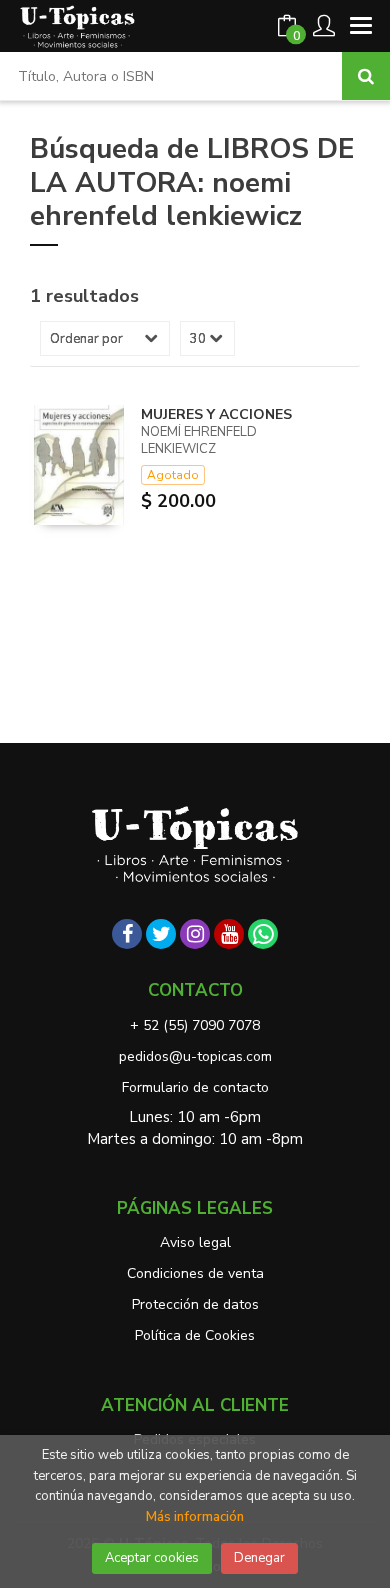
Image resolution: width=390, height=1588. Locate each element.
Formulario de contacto (195, 1087)
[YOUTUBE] (229, 934)
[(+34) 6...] (263, 934)
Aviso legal (195, 1242)
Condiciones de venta (195, 1273)
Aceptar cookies (152, 1558)
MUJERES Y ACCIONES (216, 414)
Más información (195, 1517)
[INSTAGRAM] (195, 934)
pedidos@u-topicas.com (195, 1056)
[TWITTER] (161, 934)
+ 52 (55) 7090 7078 (195, 1025)
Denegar (259, 1558)
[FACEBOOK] (127, 934)
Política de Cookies (195, 1335)
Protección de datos (195, 1304)
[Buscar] (366, 76)
